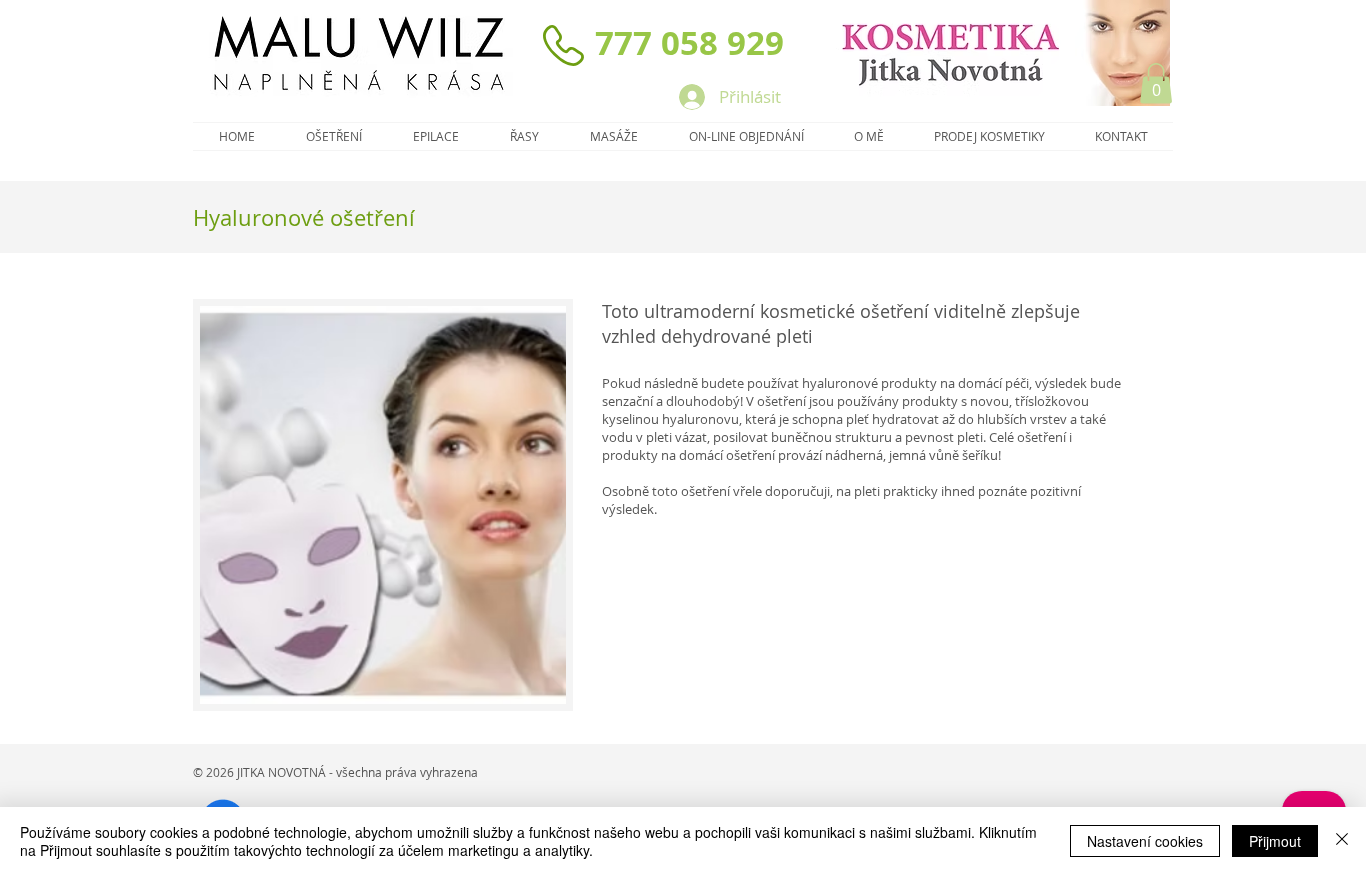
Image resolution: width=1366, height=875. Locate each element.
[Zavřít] (1342, 841)
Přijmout (1275, 841)
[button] (1156, 83)
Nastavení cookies (1145, 841)
